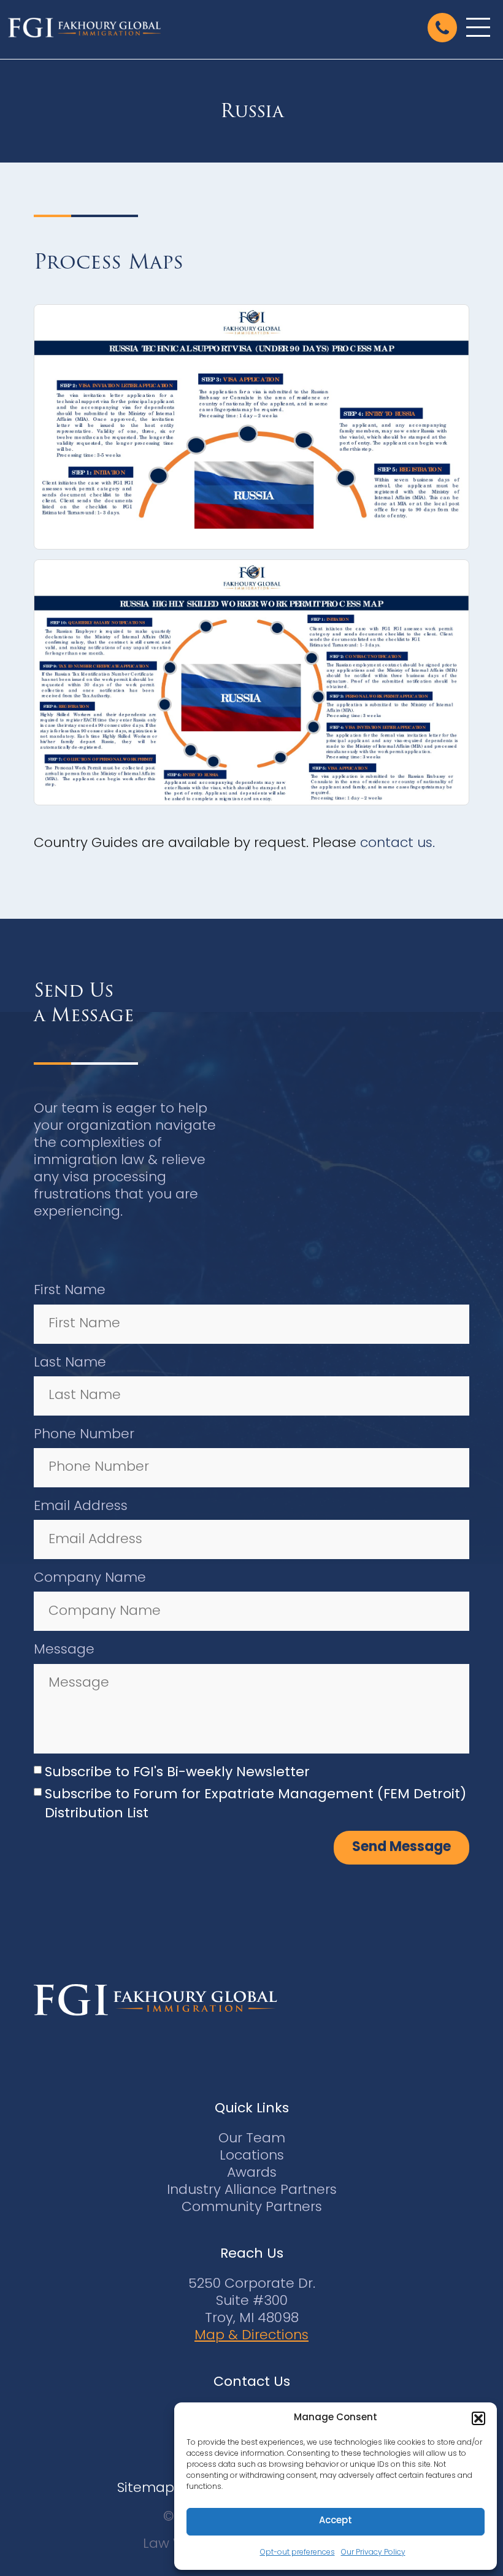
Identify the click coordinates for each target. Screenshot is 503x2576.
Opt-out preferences (298, 2553)
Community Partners (252, 2208)
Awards (252, 2173)
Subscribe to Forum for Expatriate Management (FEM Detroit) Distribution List (255, 1804)
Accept (336, 2521)
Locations (252, 2156)
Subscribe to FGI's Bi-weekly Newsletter (177, 1773)
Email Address (81, 1507)
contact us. (397, 844)
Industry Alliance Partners (252, 2191)
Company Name (90, 1578)
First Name (70, 1291)
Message (64, 1650)
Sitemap (146, 2489)
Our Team (252, 2139)
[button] (478, 2418)
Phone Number (84, 1435)
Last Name (70, 1363)
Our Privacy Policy (373, 2553)
